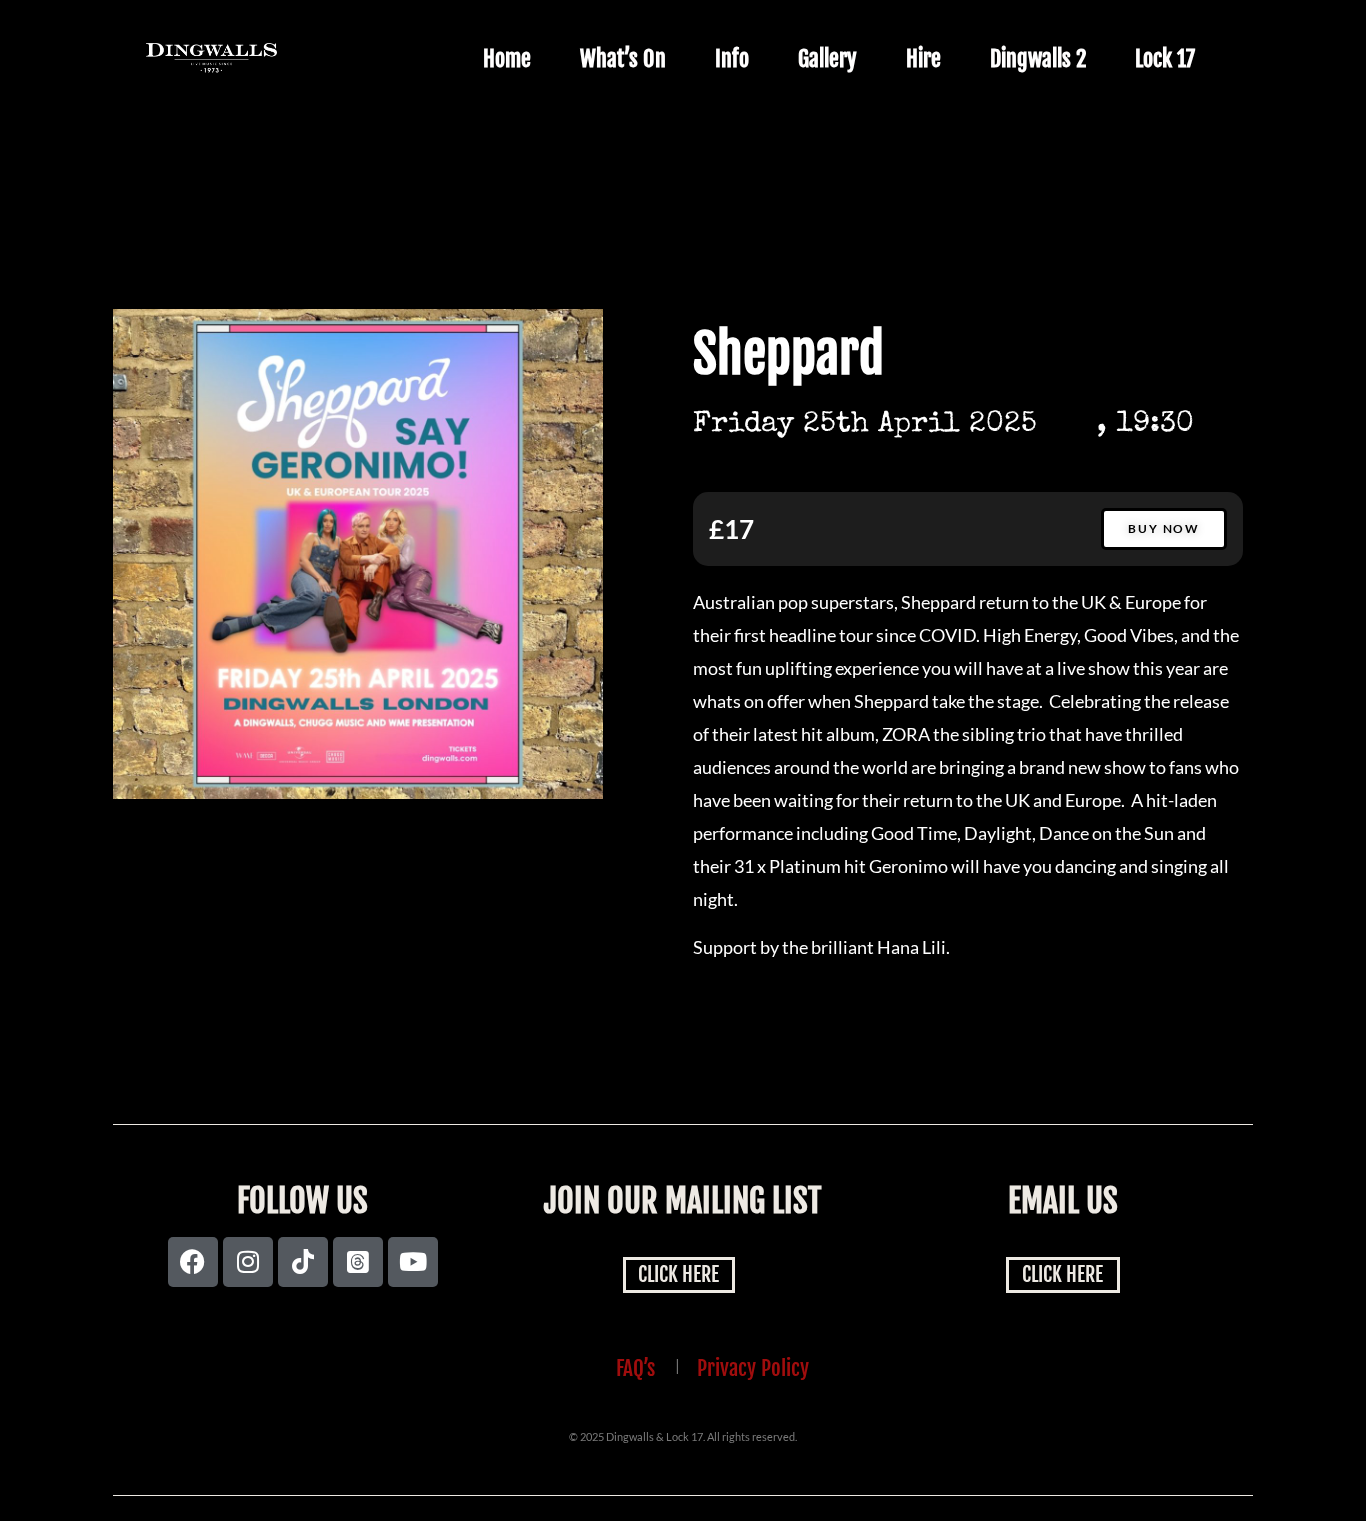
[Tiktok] (303, 1262)
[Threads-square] (358, 1262)
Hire (923, 58)
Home (507, 58)
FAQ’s (635, 1368)
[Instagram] (248, 1262)
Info (732, 58)
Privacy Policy (753, 1368)
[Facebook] (193, 1262)
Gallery (827, 58)
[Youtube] (413, 1262)
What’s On (623, 58)
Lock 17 (1165, 58)
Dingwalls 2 (1038, 58)
